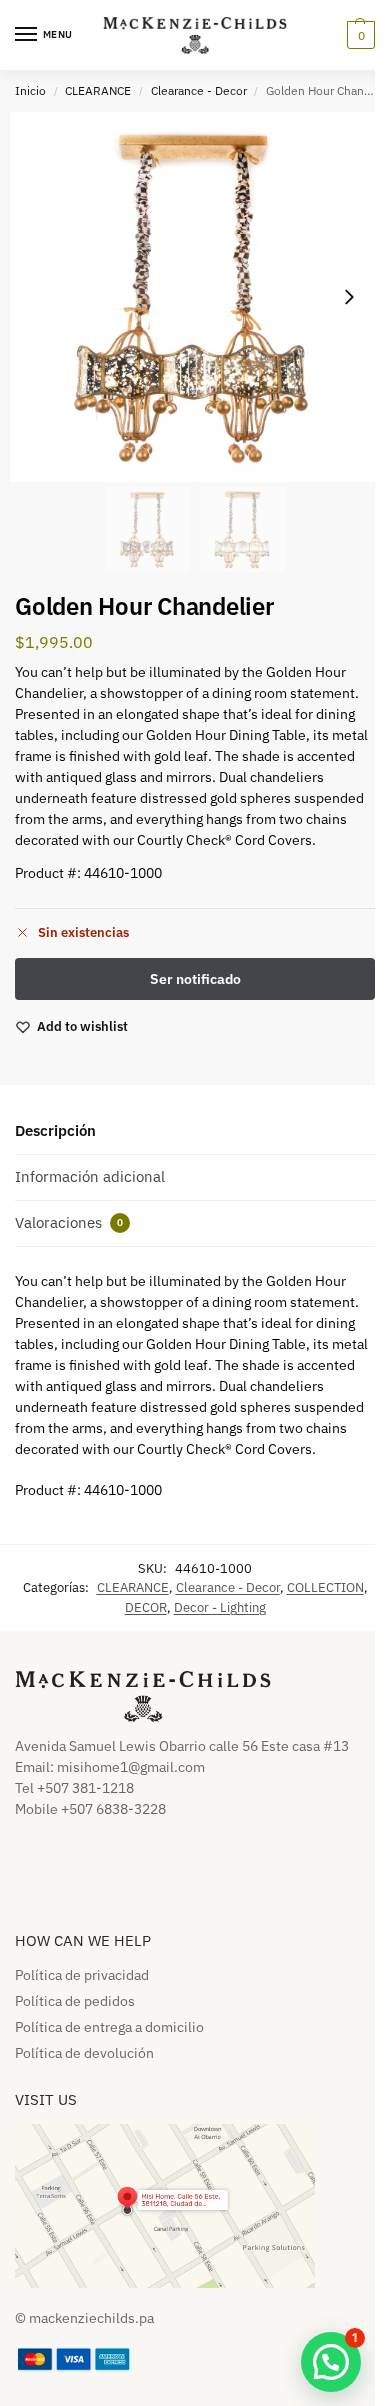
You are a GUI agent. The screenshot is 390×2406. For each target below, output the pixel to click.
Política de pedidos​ (75, 2001)
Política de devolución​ (84, 2053)
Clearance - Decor (199, 90)
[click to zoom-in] (195, 297)
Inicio (30, 90)
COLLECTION (325, 1587)
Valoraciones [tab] (69, 1222)
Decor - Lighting (220, 1607)
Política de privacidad (82, 1975)
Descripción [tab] (55, 1130)
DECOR (146, 1607)
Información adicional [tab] (90, 1176)
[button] (358, 35)
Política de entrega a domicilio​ (109, 2027)
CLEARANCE (98, 90)
